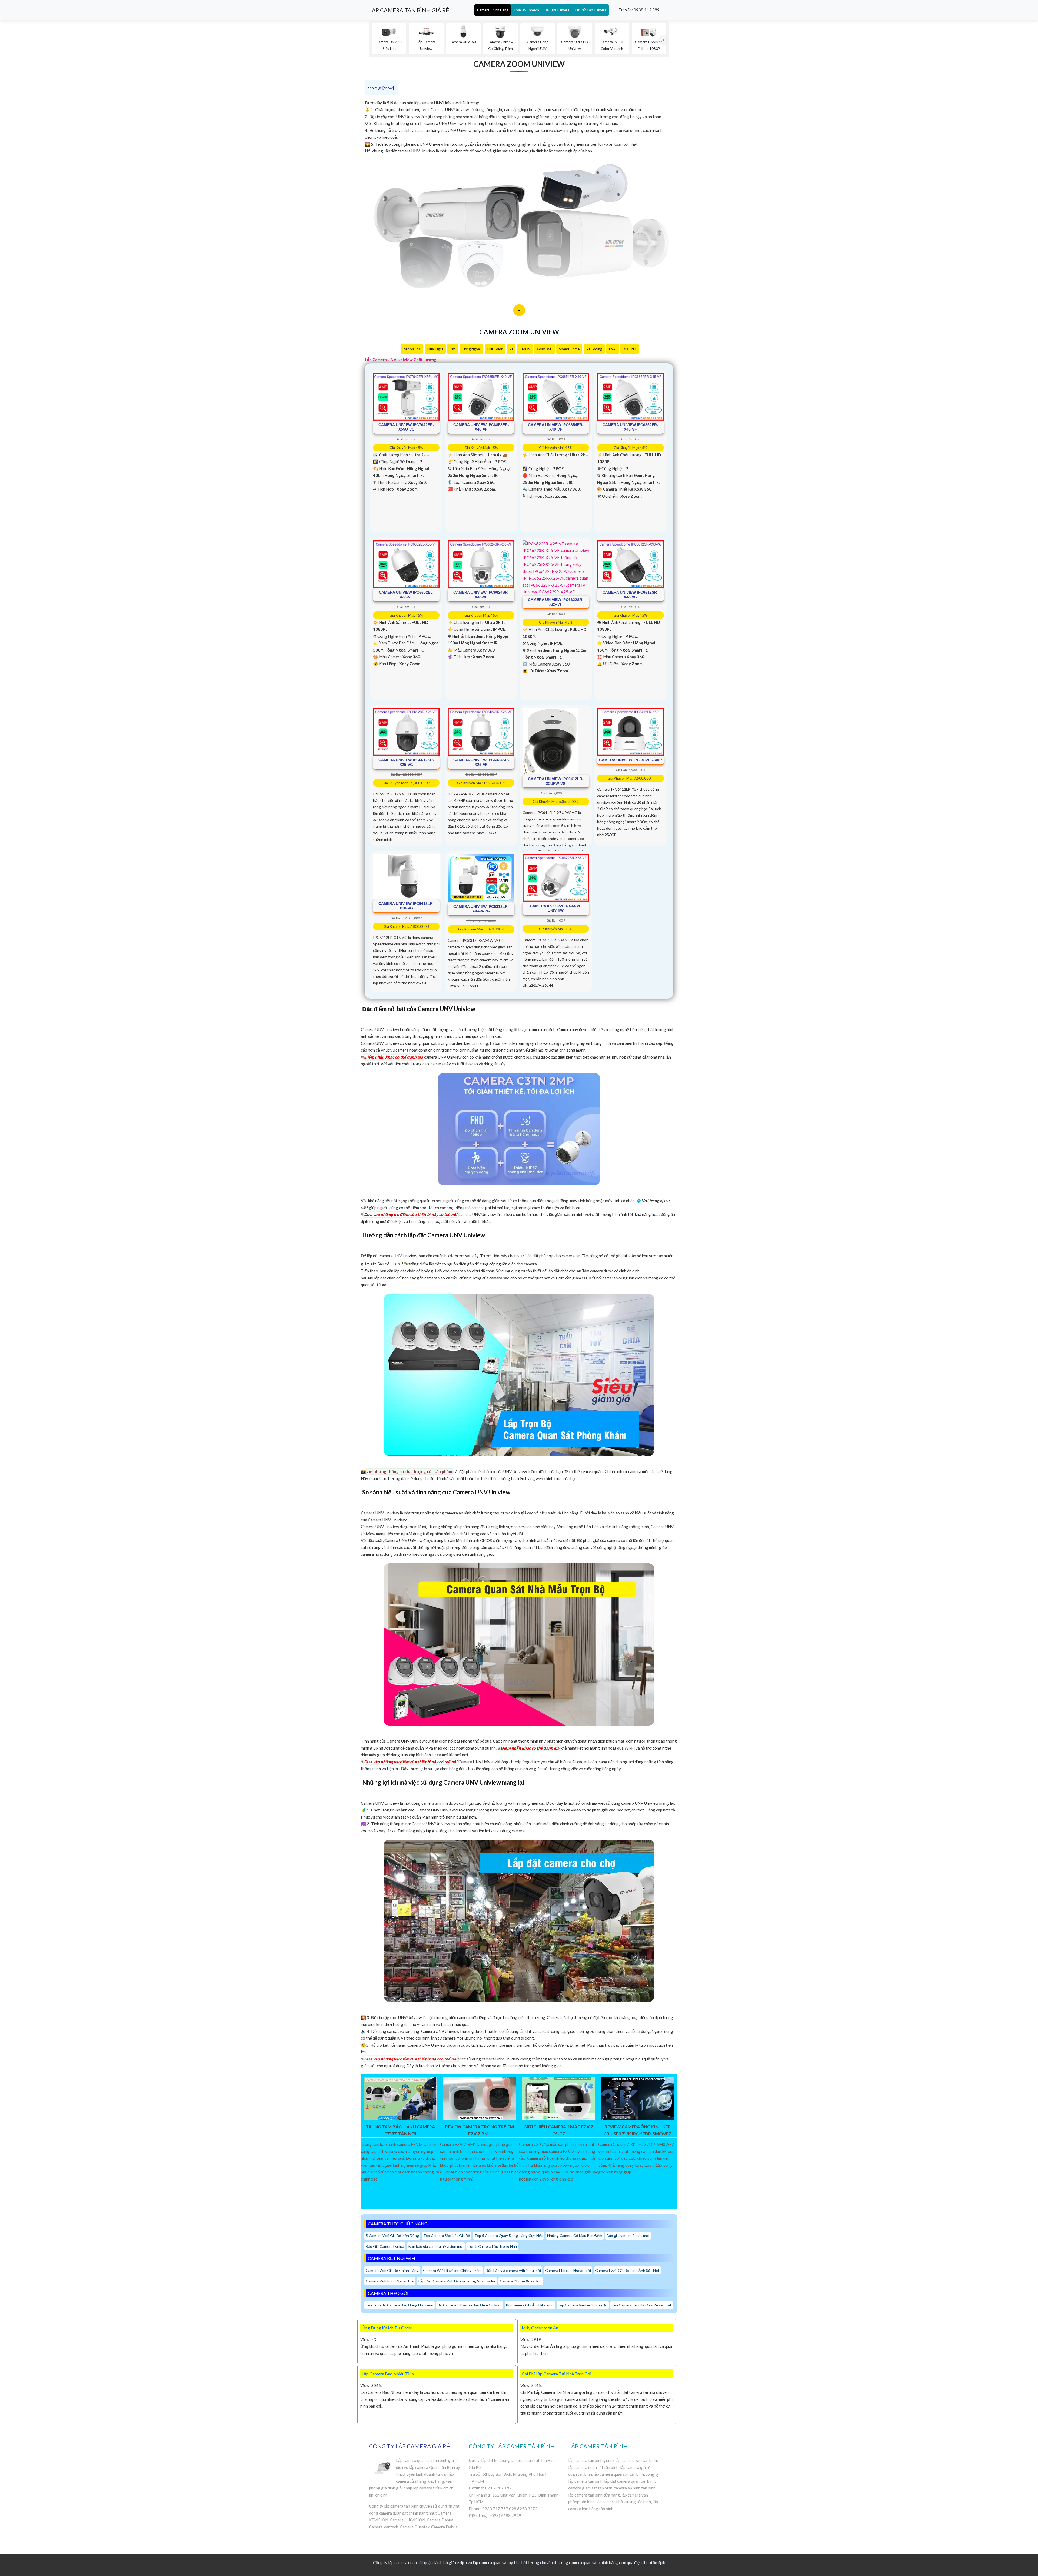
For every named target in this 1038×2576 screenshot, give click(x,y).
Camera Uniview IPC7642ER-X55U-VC (406, 427)
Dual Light (435, 349)
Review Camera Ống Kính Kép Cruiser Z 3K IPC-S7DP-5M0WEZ (638, 2130)
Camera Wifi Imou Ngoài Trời (390, 2281)
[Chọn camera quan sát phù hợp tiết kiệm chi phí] (664, 40)
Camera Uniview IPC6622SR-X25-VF (556, 602)
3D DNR (630, 349)
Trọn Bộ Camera (526, 10)
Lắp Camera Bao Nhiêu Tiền (388, 2374)
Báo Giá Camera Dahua (385, 2246)
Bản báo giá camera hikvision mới (436, 2246)
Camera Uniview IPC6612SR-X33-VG (630, 595)
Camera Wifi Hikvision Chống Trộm (452, 2270)
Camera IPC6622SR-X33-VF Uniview (556, 908)
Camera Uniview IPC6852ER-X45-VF (630, 427)
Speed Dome (569, 349)
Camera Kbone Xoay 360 (521, 2281)
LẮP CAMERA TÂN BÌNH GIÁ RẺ (409, 10)
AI (511, 349)
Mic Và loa (412, 349)
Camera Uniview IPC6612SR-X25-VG (406, 762)
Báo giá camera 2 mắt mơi (628, 2236)
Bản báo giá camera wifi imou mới (513, 2270)
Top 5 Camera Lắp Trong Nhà (492, 2246)
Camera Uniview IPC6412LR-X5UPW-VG (556, 781)
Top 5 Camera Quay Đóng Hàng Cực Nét (509, 2236)
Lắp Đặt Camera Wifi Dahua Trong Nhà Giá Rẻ (457, 2281)
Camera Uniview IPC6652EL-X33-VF (406, 595)
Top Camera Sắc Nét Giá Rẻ (447, 2236)
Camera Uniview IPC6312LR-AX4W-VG (481, 909)
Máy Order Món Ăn (540, 2328)
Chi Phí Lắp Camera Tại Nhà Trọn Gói (556, 2374)
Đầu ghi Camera (557, 10)
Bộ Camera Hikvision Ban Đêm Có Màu (470, 2305)
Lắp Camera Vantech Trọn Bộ (583, 2305)
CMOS (525, 349)
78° (453, 349)
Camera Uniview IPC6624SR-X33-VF (481, 595)
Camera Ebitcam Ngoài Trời (568, 2270)
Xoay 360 (545, 349)
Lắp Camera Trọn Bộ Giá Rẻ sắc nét (642, 2305)
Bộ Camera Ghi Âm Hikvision (530, 2305)
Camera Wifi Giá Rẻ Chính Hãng (392, 2270)
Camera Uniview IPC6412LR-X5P (630, 760)
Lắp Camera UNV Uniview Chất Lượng (401, 360)
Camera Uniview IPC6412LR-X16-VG (406, 906)
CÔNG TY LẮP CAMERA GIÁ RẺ (410, 2446)
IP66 (613, 349)
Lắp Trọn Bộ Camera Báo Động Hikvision (400, 2305)
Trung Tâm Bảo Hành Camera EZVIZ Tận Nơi (400, 2130)
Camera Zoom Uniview (519, 64)
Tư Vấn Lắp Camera (590, 10)
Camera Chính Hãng (493, 10)
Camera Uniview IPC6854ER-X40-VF (556, 427)
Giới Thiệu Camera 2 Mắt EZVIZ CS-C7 (559, 2130)
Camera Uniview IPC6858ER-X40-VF (481, 427)
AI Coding (594, 349)
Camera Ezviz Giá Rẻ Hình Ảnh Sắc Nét (627, 2270)
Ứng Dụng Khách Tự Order (387, 2328)
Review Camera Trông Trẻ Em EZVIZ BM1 (480, 2130)
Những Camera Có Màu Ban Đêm (575, 2236)
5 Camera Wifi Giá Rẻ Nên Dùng (392, 2236)
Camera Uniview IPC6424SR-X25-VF (481, 762)
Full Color (495, 349)
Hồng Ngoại (472, 349)
